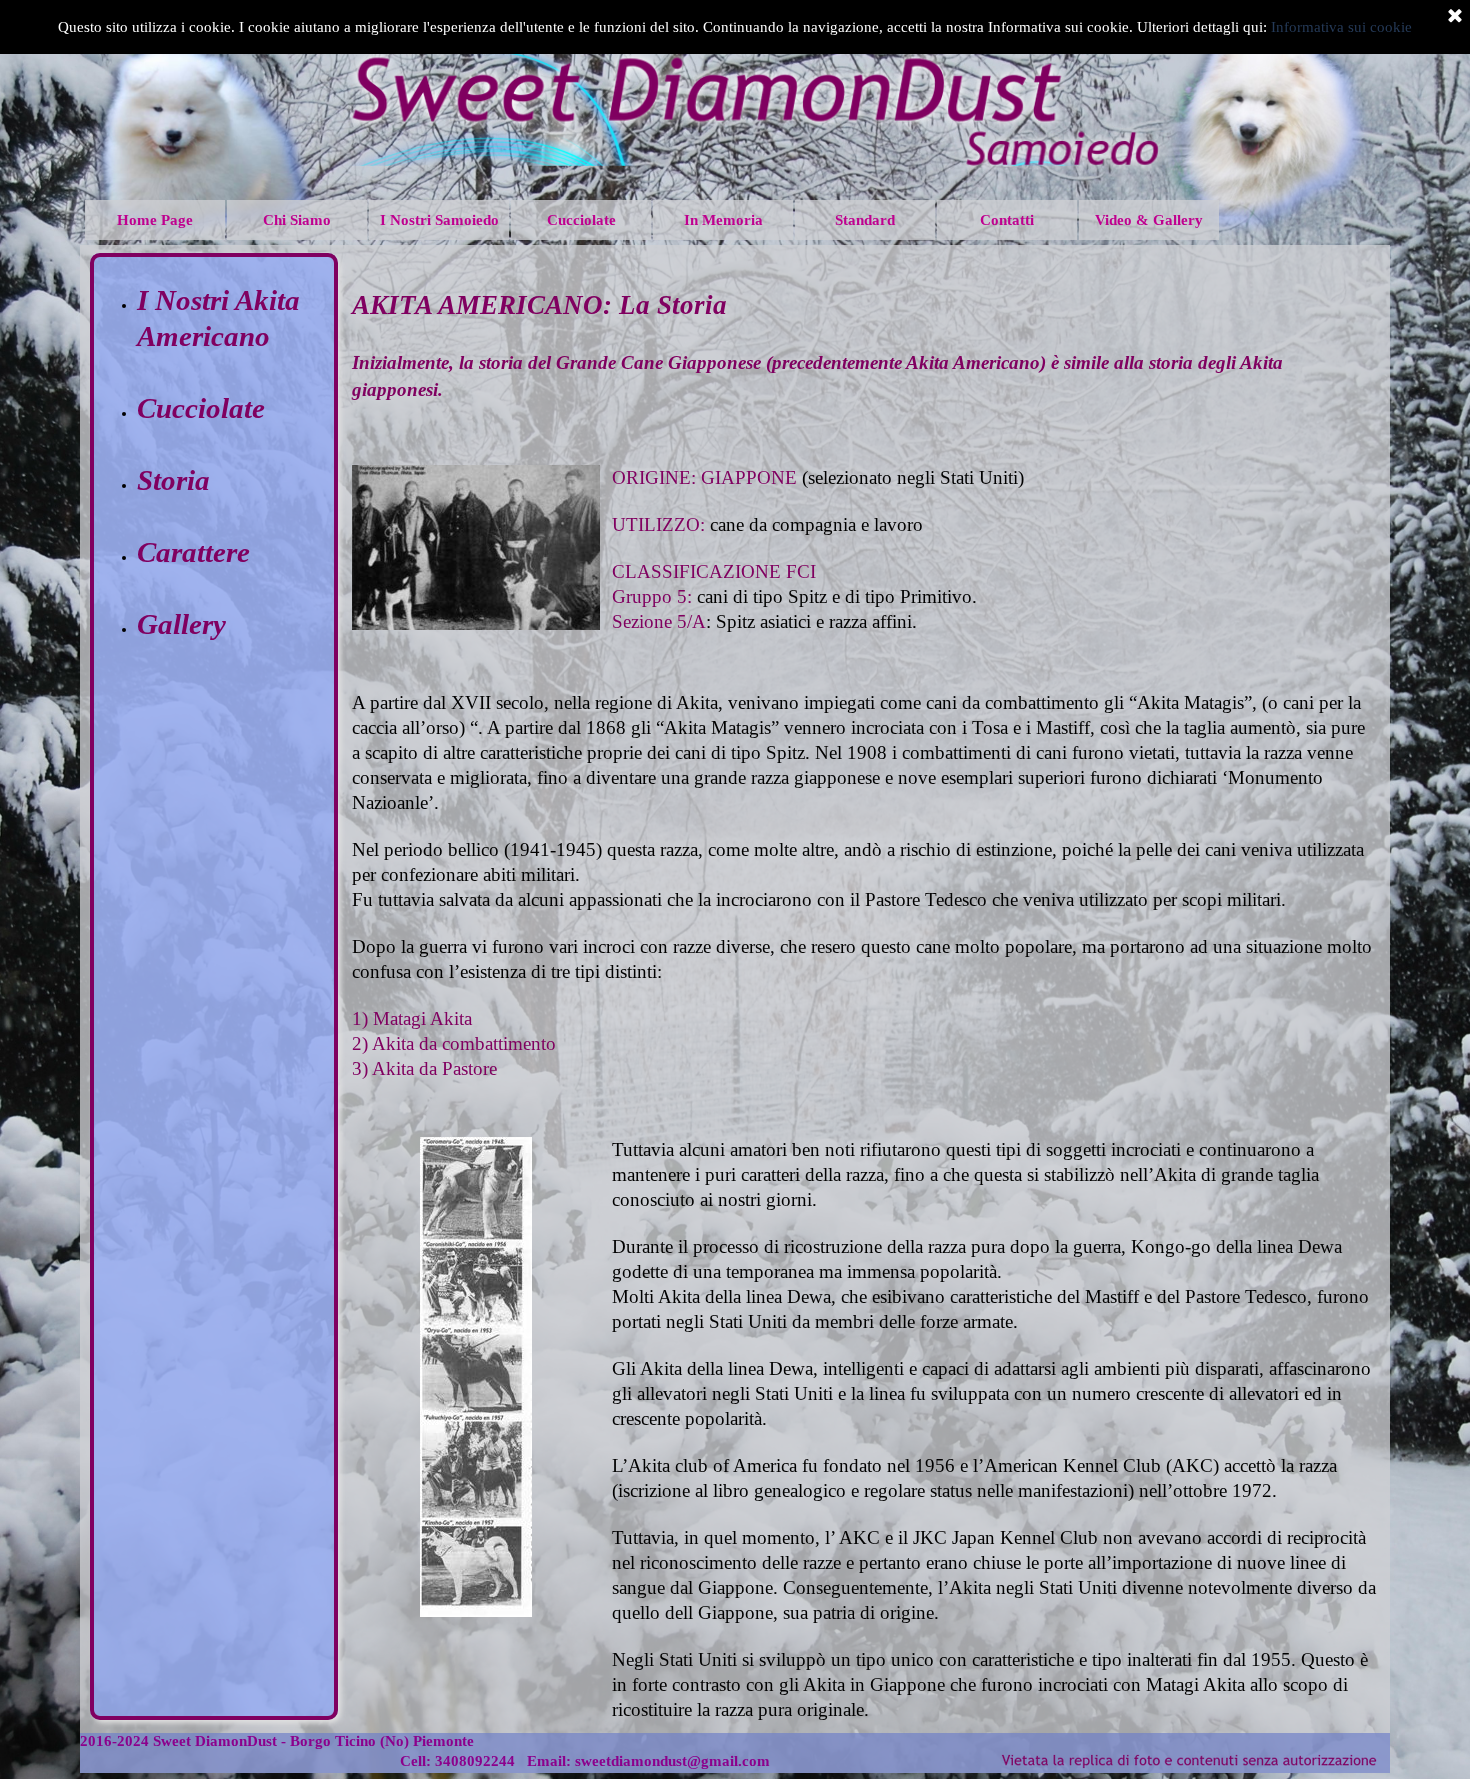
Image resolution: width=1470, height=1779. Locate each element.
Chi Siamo (297, 220)
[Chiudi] (1455, 17)
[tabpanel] (214, 495)
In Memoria (723, 220)
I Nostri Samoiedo (439, 220)
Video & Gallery (1149, 220)
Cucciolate (581, 220)
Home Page (155, 220)
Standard (865, 220)
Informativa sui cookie (1341, 27)
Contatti (1007, 220)
